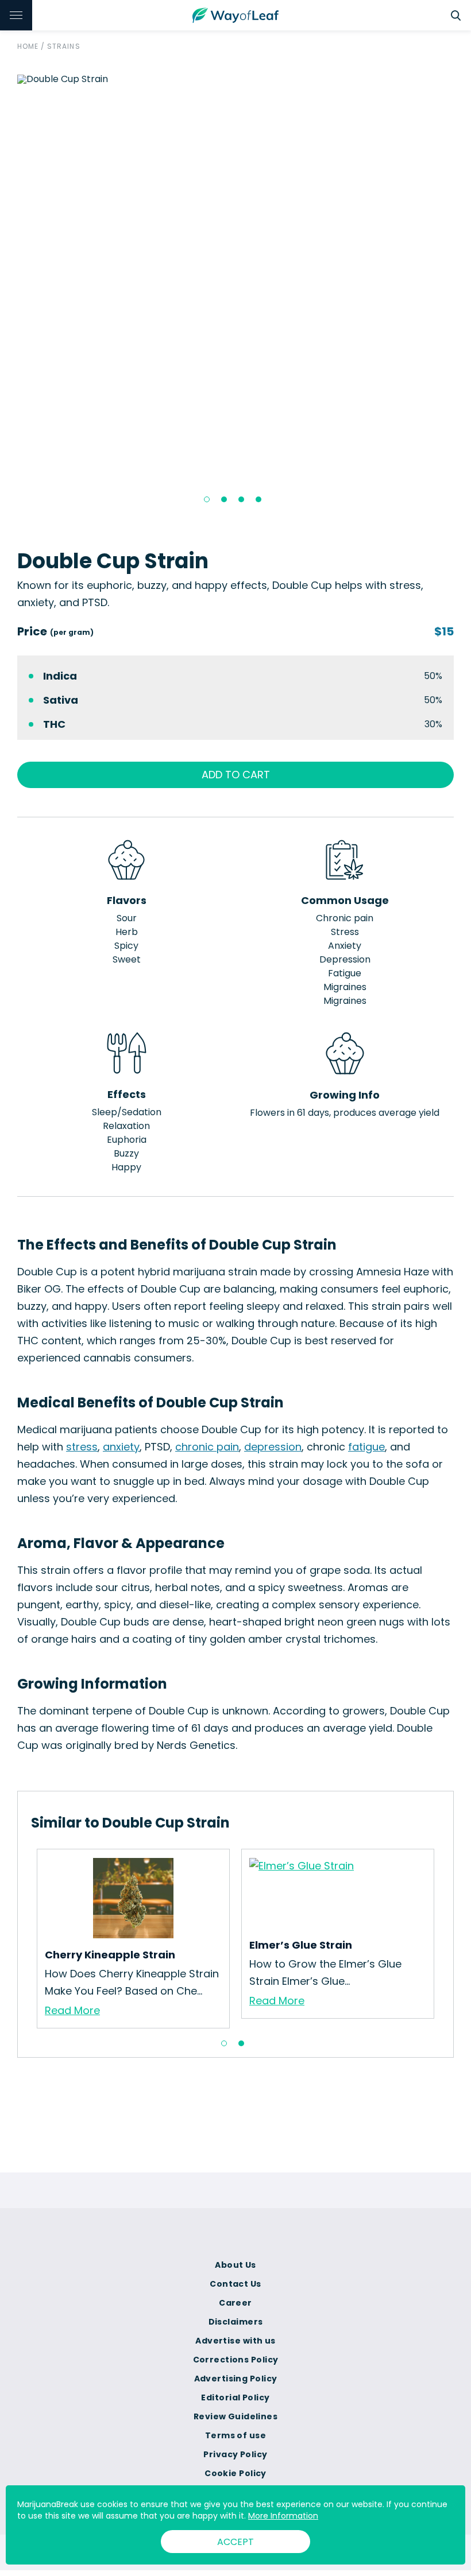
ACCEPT (235, 2542)
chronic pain (207, 1447)
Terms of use (235, 2435)
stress (82, 1447)
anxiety (121, 1447)
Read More (72, 2010)
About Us (235, 2265)
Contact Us (235, 2284)
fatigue (366, 1447)
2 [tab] (224, 499)
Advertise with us (235, 2341)
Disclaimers (236, 2322)
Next (462, 293)
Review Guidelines (235, 2416)
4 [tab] (258, 499)
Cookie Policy (235, 2473)
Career (235, 2303)
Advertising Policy (236, 2379)
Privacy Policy (235, 2454)
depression (273, 1447)
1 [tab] (207, 499)
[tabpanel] (235, 79)
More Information (283, 2516)
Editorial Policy (235, 2397)
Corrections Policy (236, 2360)
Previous (9, 293)
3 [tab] (241, 499)
